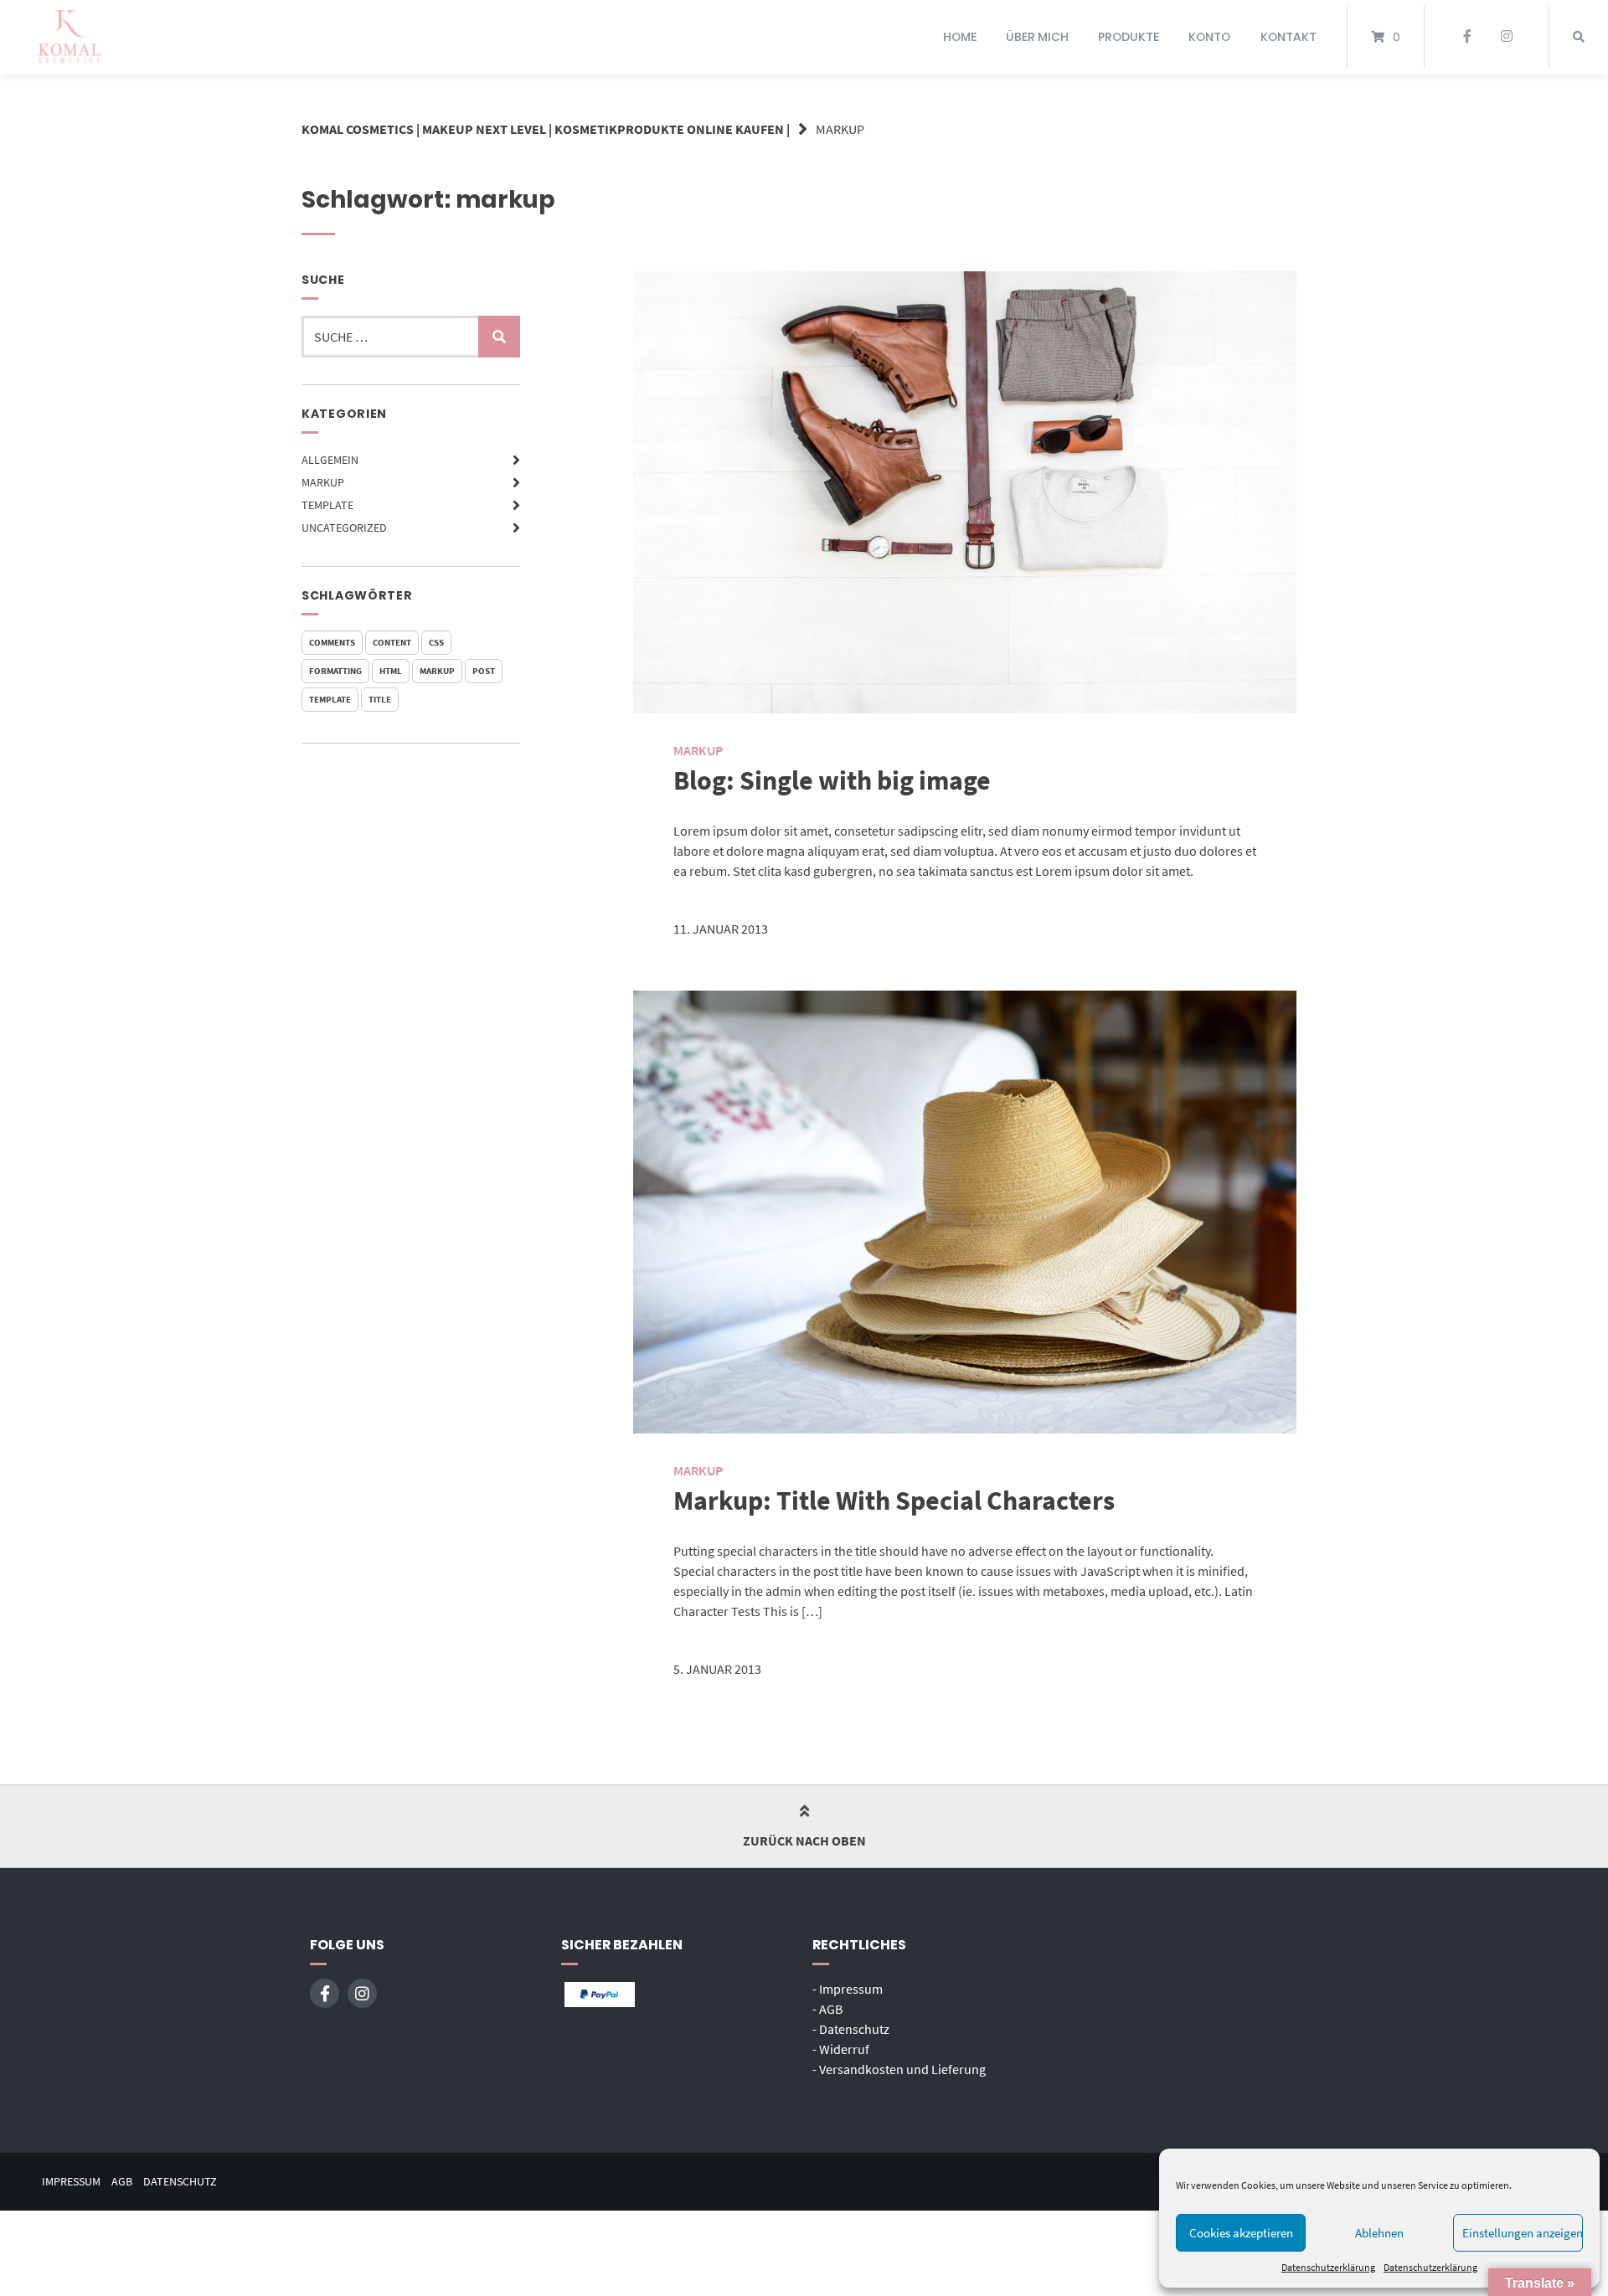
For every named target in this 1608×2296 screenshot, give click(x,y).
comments (332, 642)
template (330, 699)
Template (327, 505)
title (380, 699)
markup (437, 671)
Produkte (1129, 37)
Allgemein (330, 460)
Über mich (1037, 37)
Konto (1209, 37)
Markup (323, 482)
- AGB (827, 2009)
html (391, 671)
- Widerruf (841, 2049)
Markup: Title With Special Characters (894, 1501)
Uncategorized (344, 528)
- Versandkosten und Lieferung (899, 2069)
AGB (122, 2182)
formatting (335, 671)
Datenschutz (180, 2182)
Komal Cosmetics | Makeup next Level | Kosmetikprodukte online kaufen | (546, 129)
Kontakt (1288, 37)
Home (960, 37)
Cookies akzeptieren (1241, 2233)
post (484, 671)
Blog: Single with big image (832, 780)
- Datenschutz (851, 2029)
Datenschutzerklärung (1328, 2267)
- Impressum (848, 1989)
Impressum (71, 2182)
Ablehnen (1379, 2233)
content (392, 642)
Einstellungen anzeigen (1523, 2233)
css (436, 642)
